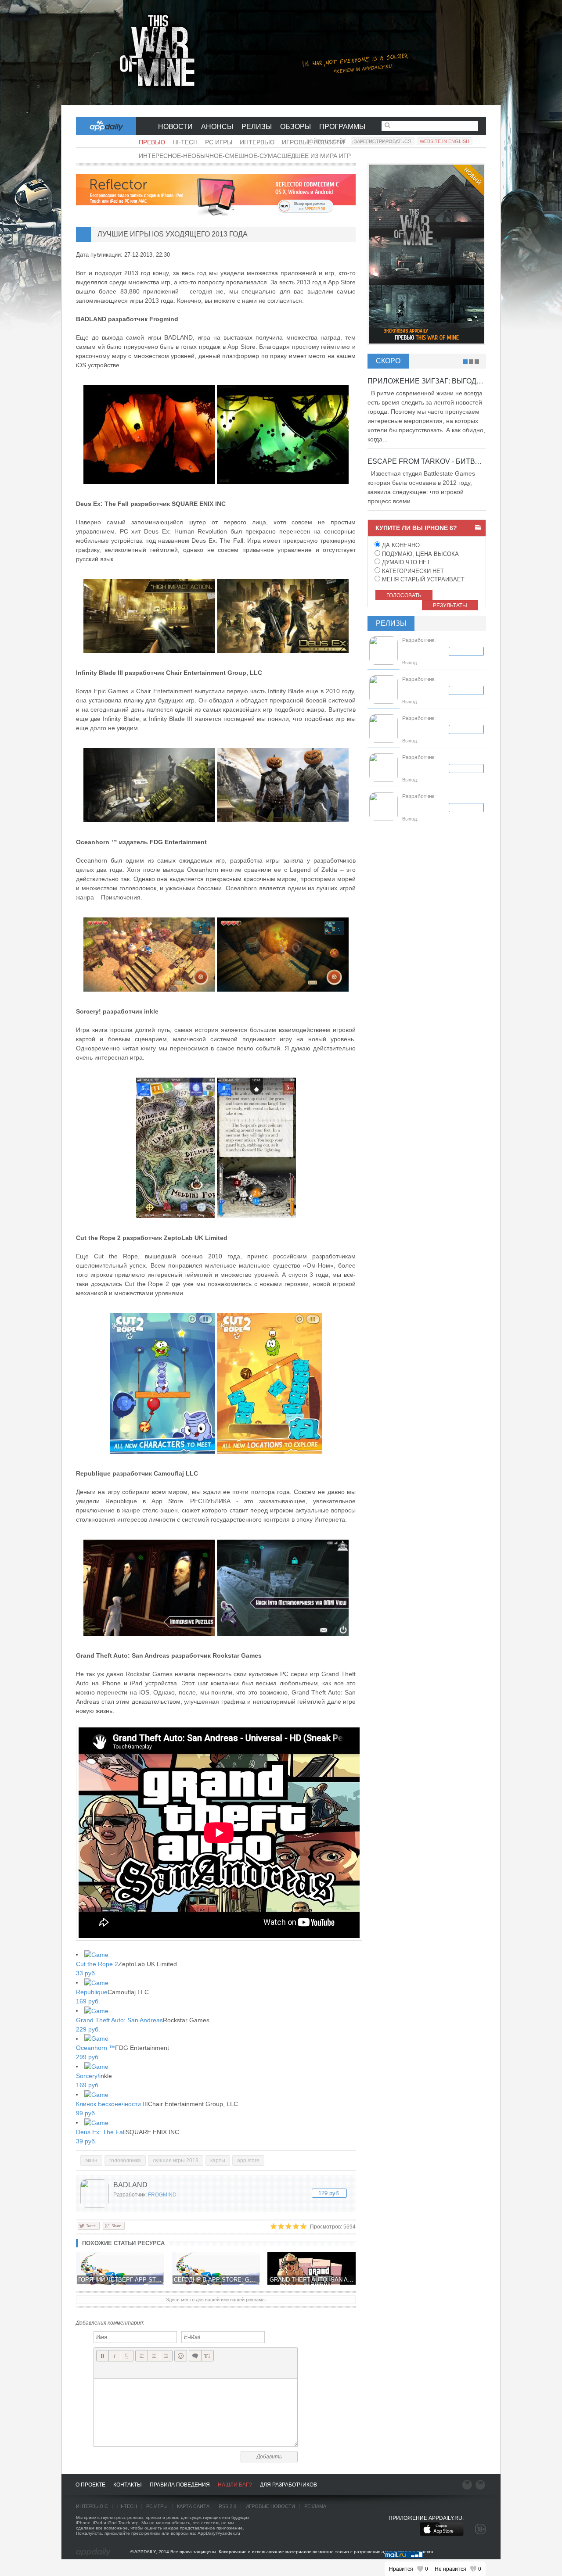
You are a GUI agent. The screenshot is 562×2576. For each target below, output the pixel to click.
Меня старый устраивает (422, 579)
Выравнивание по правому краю (166, 2356)
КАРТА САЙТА (193, 2506)
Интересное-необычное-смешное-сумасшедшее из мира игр (245, 156)
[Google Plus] (113, 2225)
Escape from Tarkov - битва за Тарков (444, 461)
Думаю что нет (405, 562)
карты (218, 2160)
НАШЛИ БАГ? (235, 2485)
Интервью (257, 142)
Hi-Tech (185, 142)
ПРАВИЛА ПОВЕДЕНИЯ (180, 2485)
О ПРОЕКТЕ (90, 2485)
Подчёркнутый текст (127, 2356)
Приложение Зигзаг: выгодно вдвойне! (446, 381)
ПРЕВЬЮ (152, 142)
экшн (91, 2160)
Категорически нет (412, 571)
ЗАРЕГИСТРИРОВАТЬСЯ (383, 141)
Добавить (269, 2457)
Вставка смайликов (181, 2356)
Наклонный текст (115, 2356)
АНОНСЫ (217, 127)
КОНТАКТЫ (128, 2485)
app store (248, 2160)
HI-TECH (127, 2506)
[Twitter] (89, 2225)
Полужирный (103, 2356)
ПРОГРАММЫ (342, 127)
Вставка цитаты (195, 2356)
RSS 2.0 (227, 2506)
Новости (175, 127)
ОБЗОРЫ (295, 127)
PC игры (219, 142)
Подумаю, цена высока (420, 554)
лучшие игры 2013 (176, 2160)
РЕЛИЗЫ (257, 127)
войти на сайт (326, 141)
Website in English (445, 141)
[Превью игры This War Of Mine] (281, 53)
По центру (154, 2356)
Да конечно (400, 545)
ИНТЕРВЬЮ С (92, 2506)
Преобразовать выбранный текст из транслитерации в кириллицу (207, 2356)
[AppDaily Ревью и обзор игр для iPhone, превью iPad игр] (93, 2552)
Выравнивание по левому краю (142, 2356)
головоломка (125, 2160)
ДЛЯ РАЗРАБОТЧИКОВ (288, 2485)
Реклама (315, 2506)
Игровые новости (270, 2506)
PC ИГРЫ (157, 2506)
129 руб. (329, 2193)
